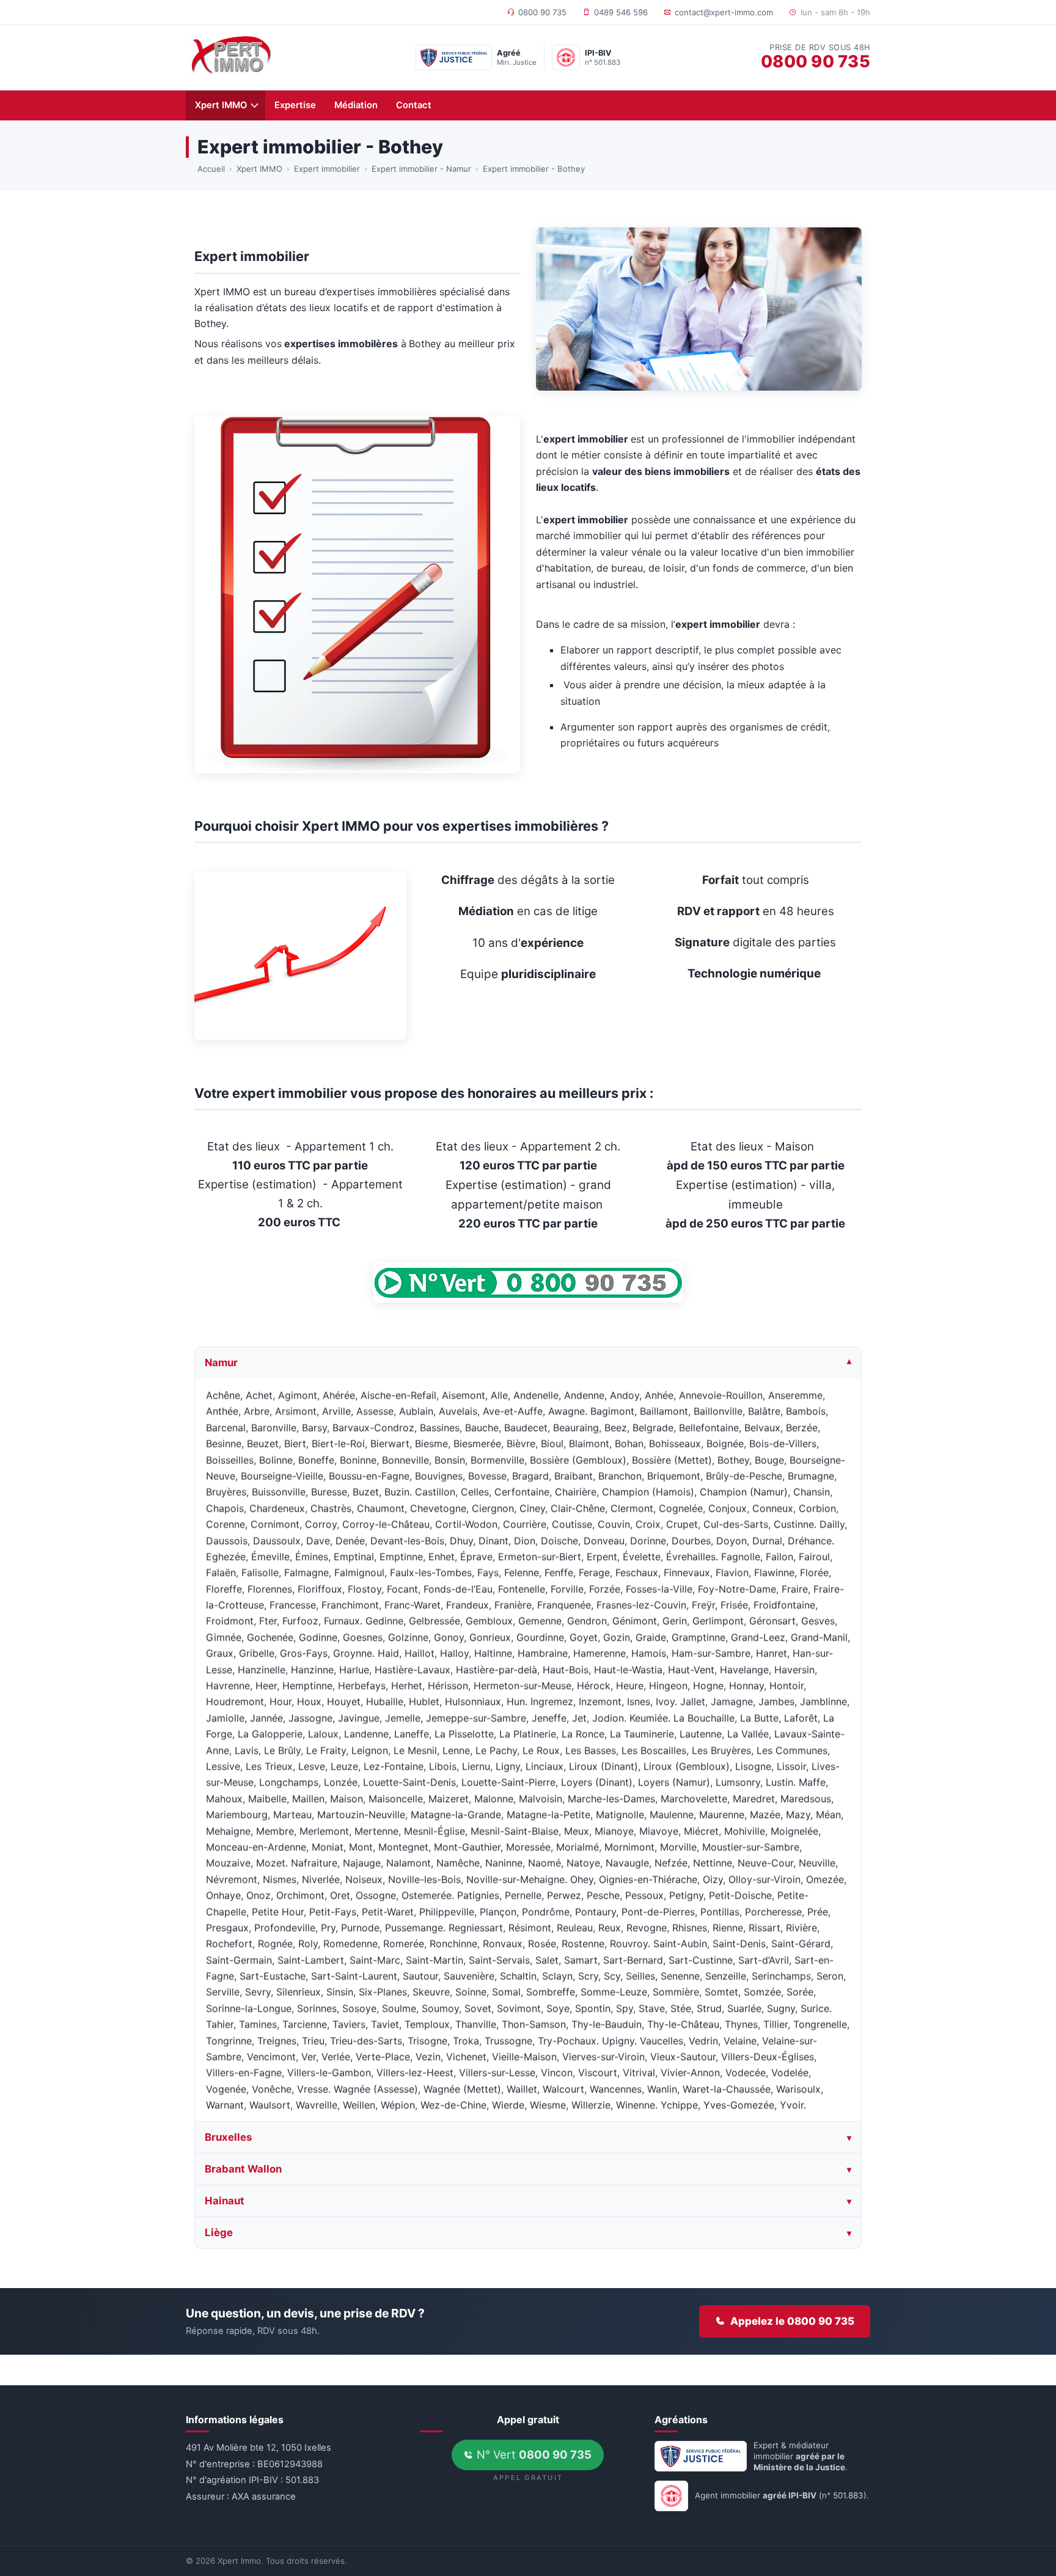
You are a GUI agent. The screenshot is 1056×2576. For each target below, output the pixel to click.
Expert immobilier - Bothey (534, 169)
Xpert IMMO (221, 105)
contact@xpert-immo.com (724, 12)
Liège (219, 2232)
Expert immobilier (327, 169)
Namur (221, 1363)
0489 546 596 (621, 12)
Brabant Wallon (243, 2169)
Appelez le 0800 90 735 (792, 2321)
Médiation (356, 105)
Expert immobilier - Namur (421, 169)
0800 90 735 (542, 12)
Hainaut (225, 2201)
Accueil (211, 169)
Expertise (295, 105)
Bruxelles (228, 2138)
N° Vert (533, 2454)
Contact (414, 105)
